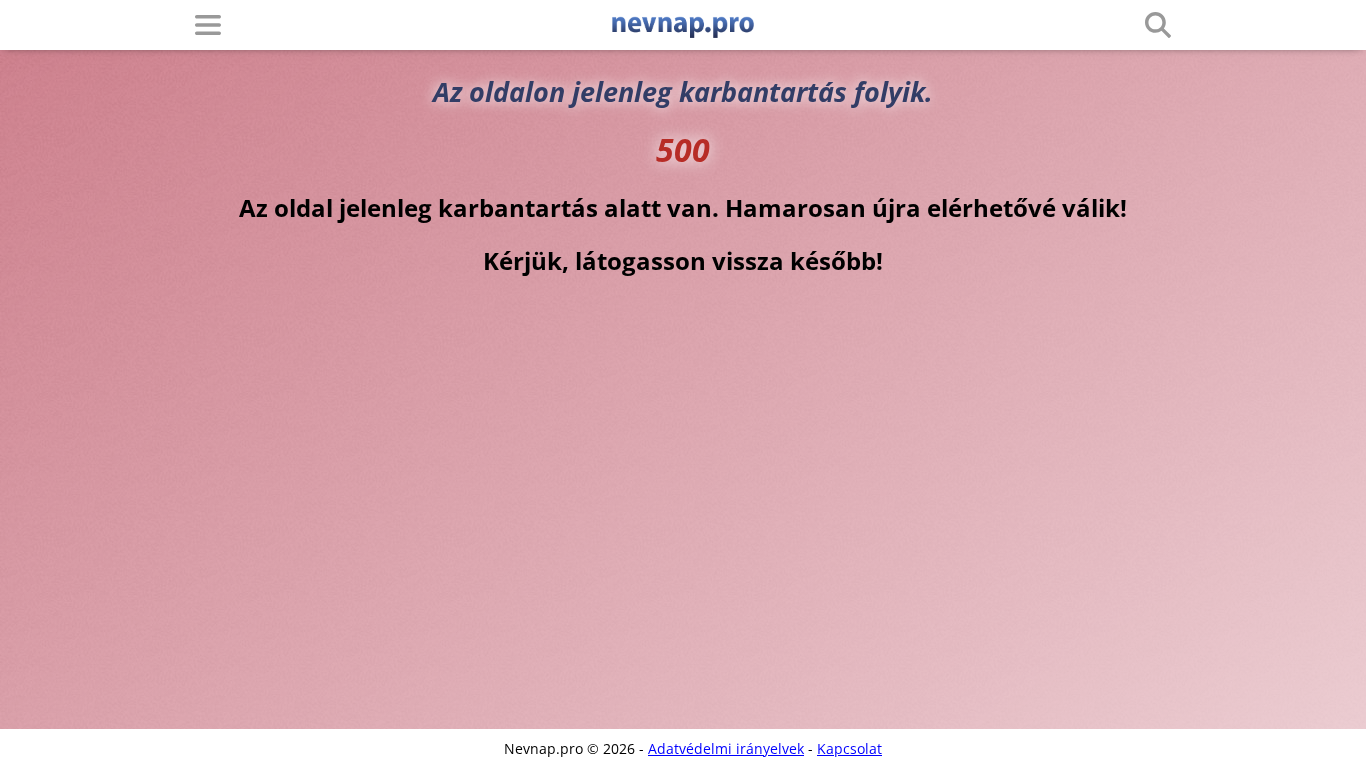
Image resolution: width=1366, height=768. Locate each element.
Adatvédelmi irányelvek (726, 748)
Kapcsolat (849, 748)
